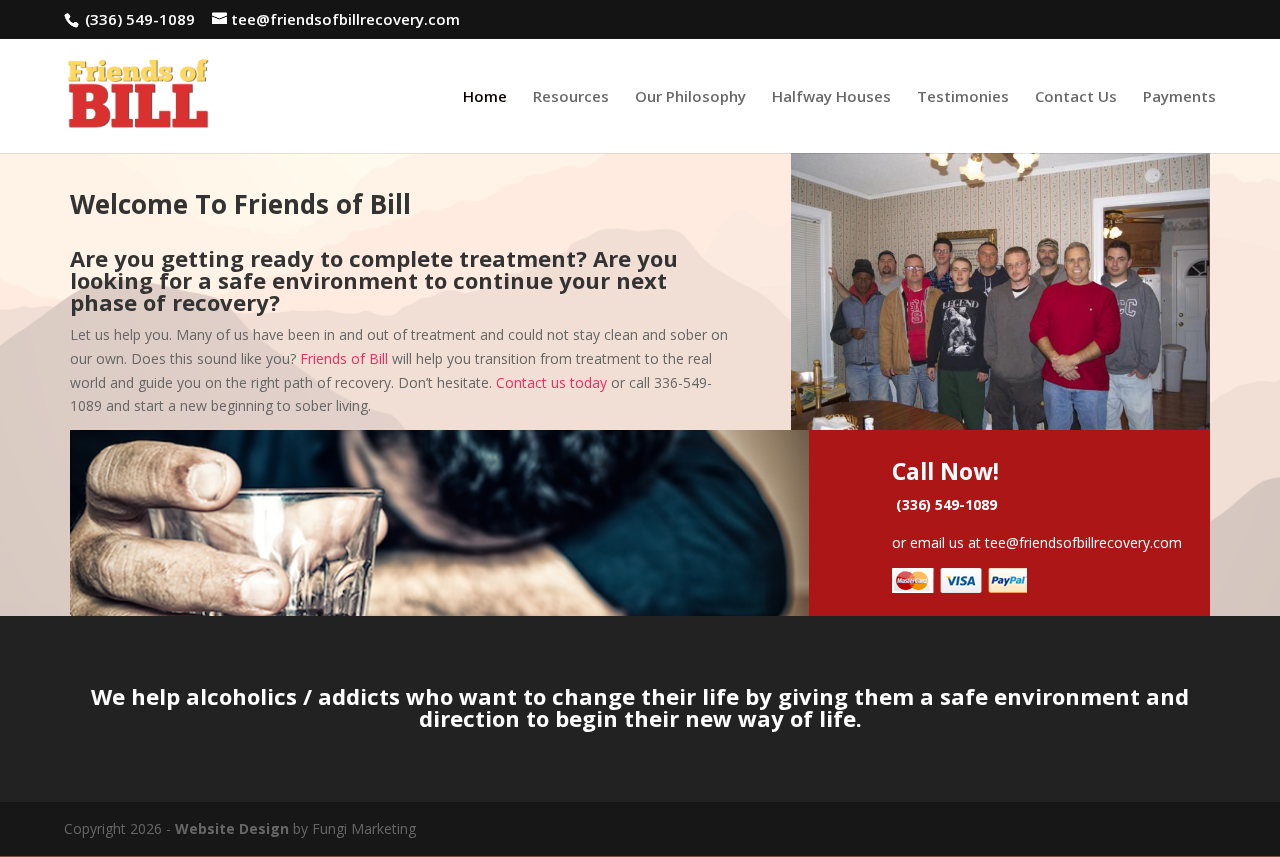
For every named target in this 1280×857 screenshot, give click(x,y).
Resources (571, 97)
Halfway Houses (831, 97)
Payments (1179, 97)
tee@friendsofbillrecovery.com (1083, 542)
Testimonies (963, 97)
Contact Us (1076, 97)
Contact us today (551, 382)
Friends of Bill (344, 358)
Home (485, 97)
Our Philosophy (690, 97)
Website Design (232, 828)
